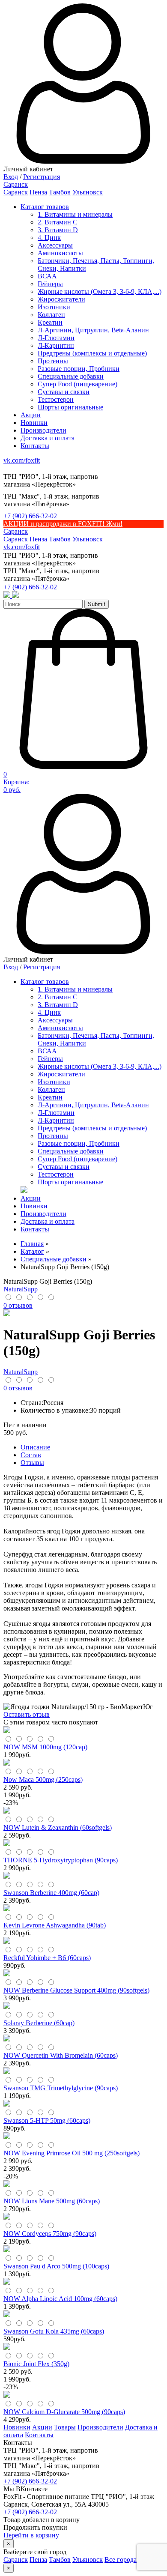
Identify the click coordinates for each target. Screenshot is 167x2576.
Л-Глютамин (56, 338)
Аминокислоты (60, 253)
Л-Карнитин (56, 345)
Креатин (50, 322)
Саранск (16, 192)
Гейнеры (50, 284)
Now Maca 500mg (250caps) (43, 1780)
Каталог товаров (45, 207)
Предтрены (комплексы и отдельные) (92, 353)
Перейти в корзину (31, 2535)
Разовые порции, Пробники (79, 369)
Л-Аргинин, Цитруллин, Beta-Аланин (93, 330)
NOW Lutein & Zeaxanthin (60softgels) (58, 1827)
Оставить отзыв (27, 1714)
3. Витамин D (58, 230)
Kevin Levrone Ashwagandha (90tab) (55, 1925)
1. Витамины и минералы (75, 214)
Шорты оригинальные (70, 407)
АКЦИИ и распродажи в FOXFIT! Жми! (63, 524)
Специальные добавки (71, 376)
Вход (11, 177)
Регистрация (42, 177)
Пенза (38, 192)
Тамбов (60, 192)
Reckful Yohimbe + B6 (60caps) (47, 1958)
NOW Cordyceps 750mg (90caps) (50, 2234)
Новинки (34, 423)
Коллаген (51, 315)
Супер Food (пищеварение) (78, 384)
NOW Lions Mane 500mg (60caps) (52, 2201)
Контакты (35, 446)
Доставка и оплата (48, 438)
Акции (31, 415)
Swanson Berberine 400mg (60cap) (51, 1893)
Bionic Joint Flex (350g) (36, 2364)
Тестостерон (56, 399)
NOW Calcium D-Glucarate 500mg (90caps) (64, 2412)
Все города (121, 2560)
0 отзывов (18, 1305)
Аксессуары (55, 245)
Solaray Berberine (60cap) (39, 2023)
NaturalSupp (21, 1289)
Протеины (53, 361)
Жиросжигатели (61, 299)
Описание (35, 1447)
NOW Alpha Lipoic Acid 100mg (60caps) (60, 2299)
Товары (65, 2427)
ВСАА (47, 276)
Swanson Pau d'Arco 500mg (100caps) (56, 2266)
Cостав (31, 1455)
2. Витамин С (58, 222)
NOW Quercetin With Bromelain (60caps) (61, 2055)
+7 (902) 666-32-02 (30, 516)
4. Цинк (49, 238)
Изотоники (54, 307)
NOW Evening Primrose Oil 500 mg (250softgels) (72, 2153)
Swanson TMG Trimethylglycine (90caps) (61, 2088)
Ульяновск (88, 192)
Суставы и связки (64, 392)
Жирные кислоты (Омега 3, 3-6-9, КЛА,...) (100, 291)
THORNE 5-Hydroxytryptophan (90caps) (61, 1860)
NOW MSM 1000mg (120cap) (45, 1747)
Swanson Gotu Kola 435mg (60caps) (54, 2331)
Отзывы (32, 1463)
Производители (43, 430)
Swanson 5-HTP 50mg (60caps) (47, 2120)
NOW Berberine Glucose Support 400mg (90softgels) (76, 1990)
